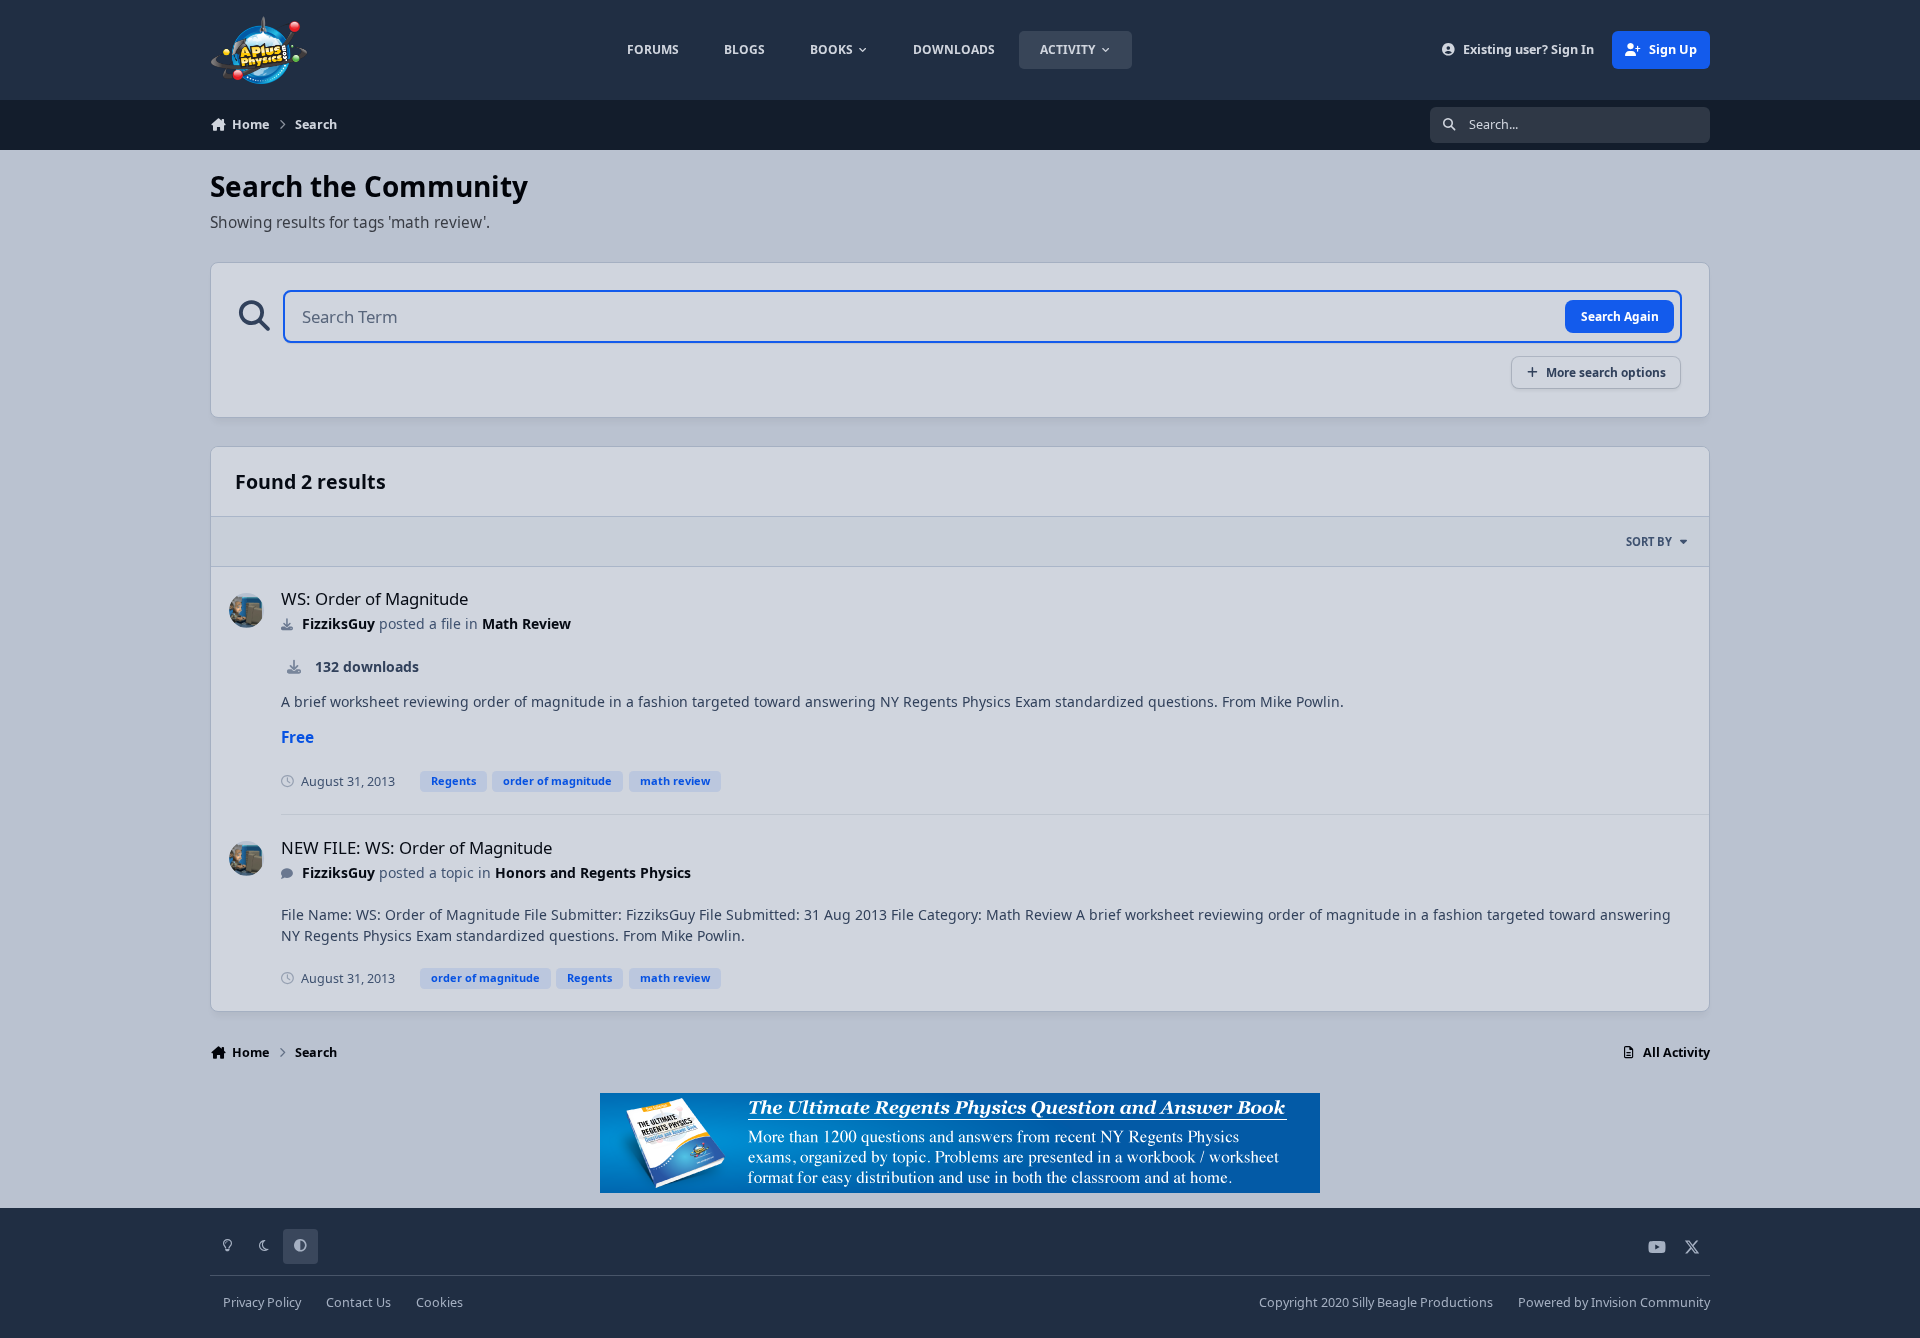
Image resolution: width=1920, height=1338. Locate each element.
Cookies (439, 1302)
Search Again (1620, 316)
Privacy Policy (262, 1302)
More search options (1606, 372)
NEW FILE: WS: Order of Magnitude (416, 847)
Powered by (1614, 1302)
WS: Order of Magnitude (374, 598)
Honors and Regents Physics (593, 872)
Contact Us (358, 1302)
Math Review (526, 623)
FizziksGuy (338, 623)
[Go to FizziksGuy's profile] (246, 610)
